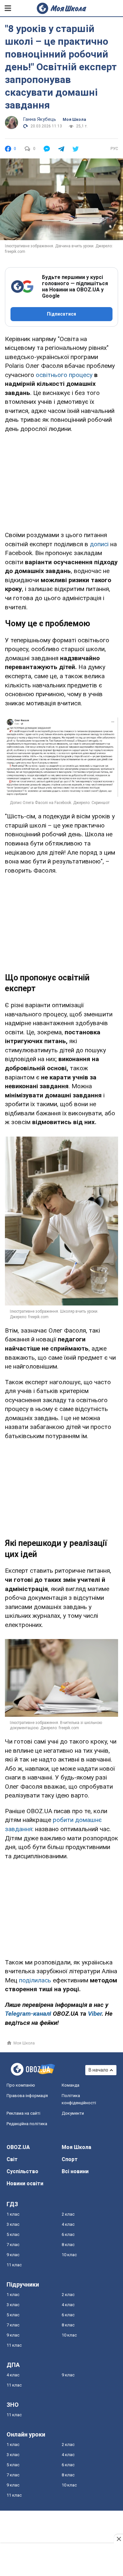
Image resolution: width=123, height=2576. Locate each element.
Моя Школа (74, 120)
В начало (98, 2070)
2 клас (68, 2214)
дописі (100, 544)
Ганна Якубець (40, 119)
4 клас (68, 2224)
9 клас (13, 2255)
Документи (73, 2113)
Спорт (70, 2159)
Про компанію (21, 2085)
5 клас (13, 2234)
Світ (12, 2159)
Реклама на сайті (23, 2113)
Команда (71, 2085)
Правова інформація (27, 2096)
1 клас (13, 2214)
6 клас (68, 2234)
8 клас (68, 2245)
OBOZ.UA (18, 2147)
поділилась (35, 1980)
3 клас (13, 2224)
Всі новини (75, 2171)
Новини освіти (25, 2183)
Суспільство (22, 2171)
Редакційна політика (27, 2124)
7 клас (13, 2245)
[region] (62, 481)
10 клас (69, 2255)
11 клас (14, 2265)
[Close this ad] (118, 2539)
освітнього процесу (64, 375)
